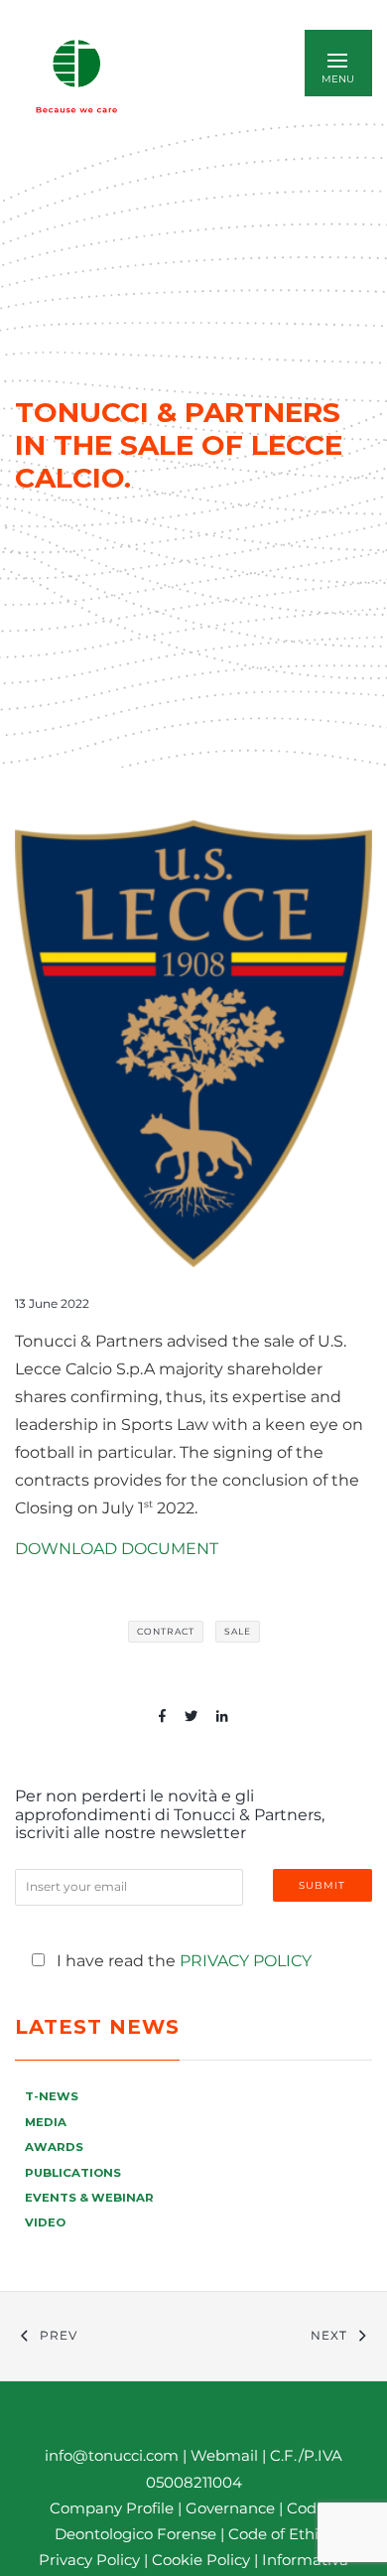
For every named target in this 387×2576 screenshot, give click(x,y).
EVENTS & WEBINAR (89, 2198)
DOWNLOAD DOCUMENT (117, 1549)
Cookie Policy (201, 2560)
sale (238, 1631)
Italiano (205, 76)
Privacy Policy (246, 1961)
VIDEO (45, 2222)
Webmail (224, 2455)
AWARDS (54, 2147)
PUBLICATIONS (73, 2173)
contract (166, 1631)
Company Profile (112, 2508)
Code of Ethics (281, 2534)
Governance (232, 2508)
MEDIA (46, 2122)
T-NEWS (52, 2096)
